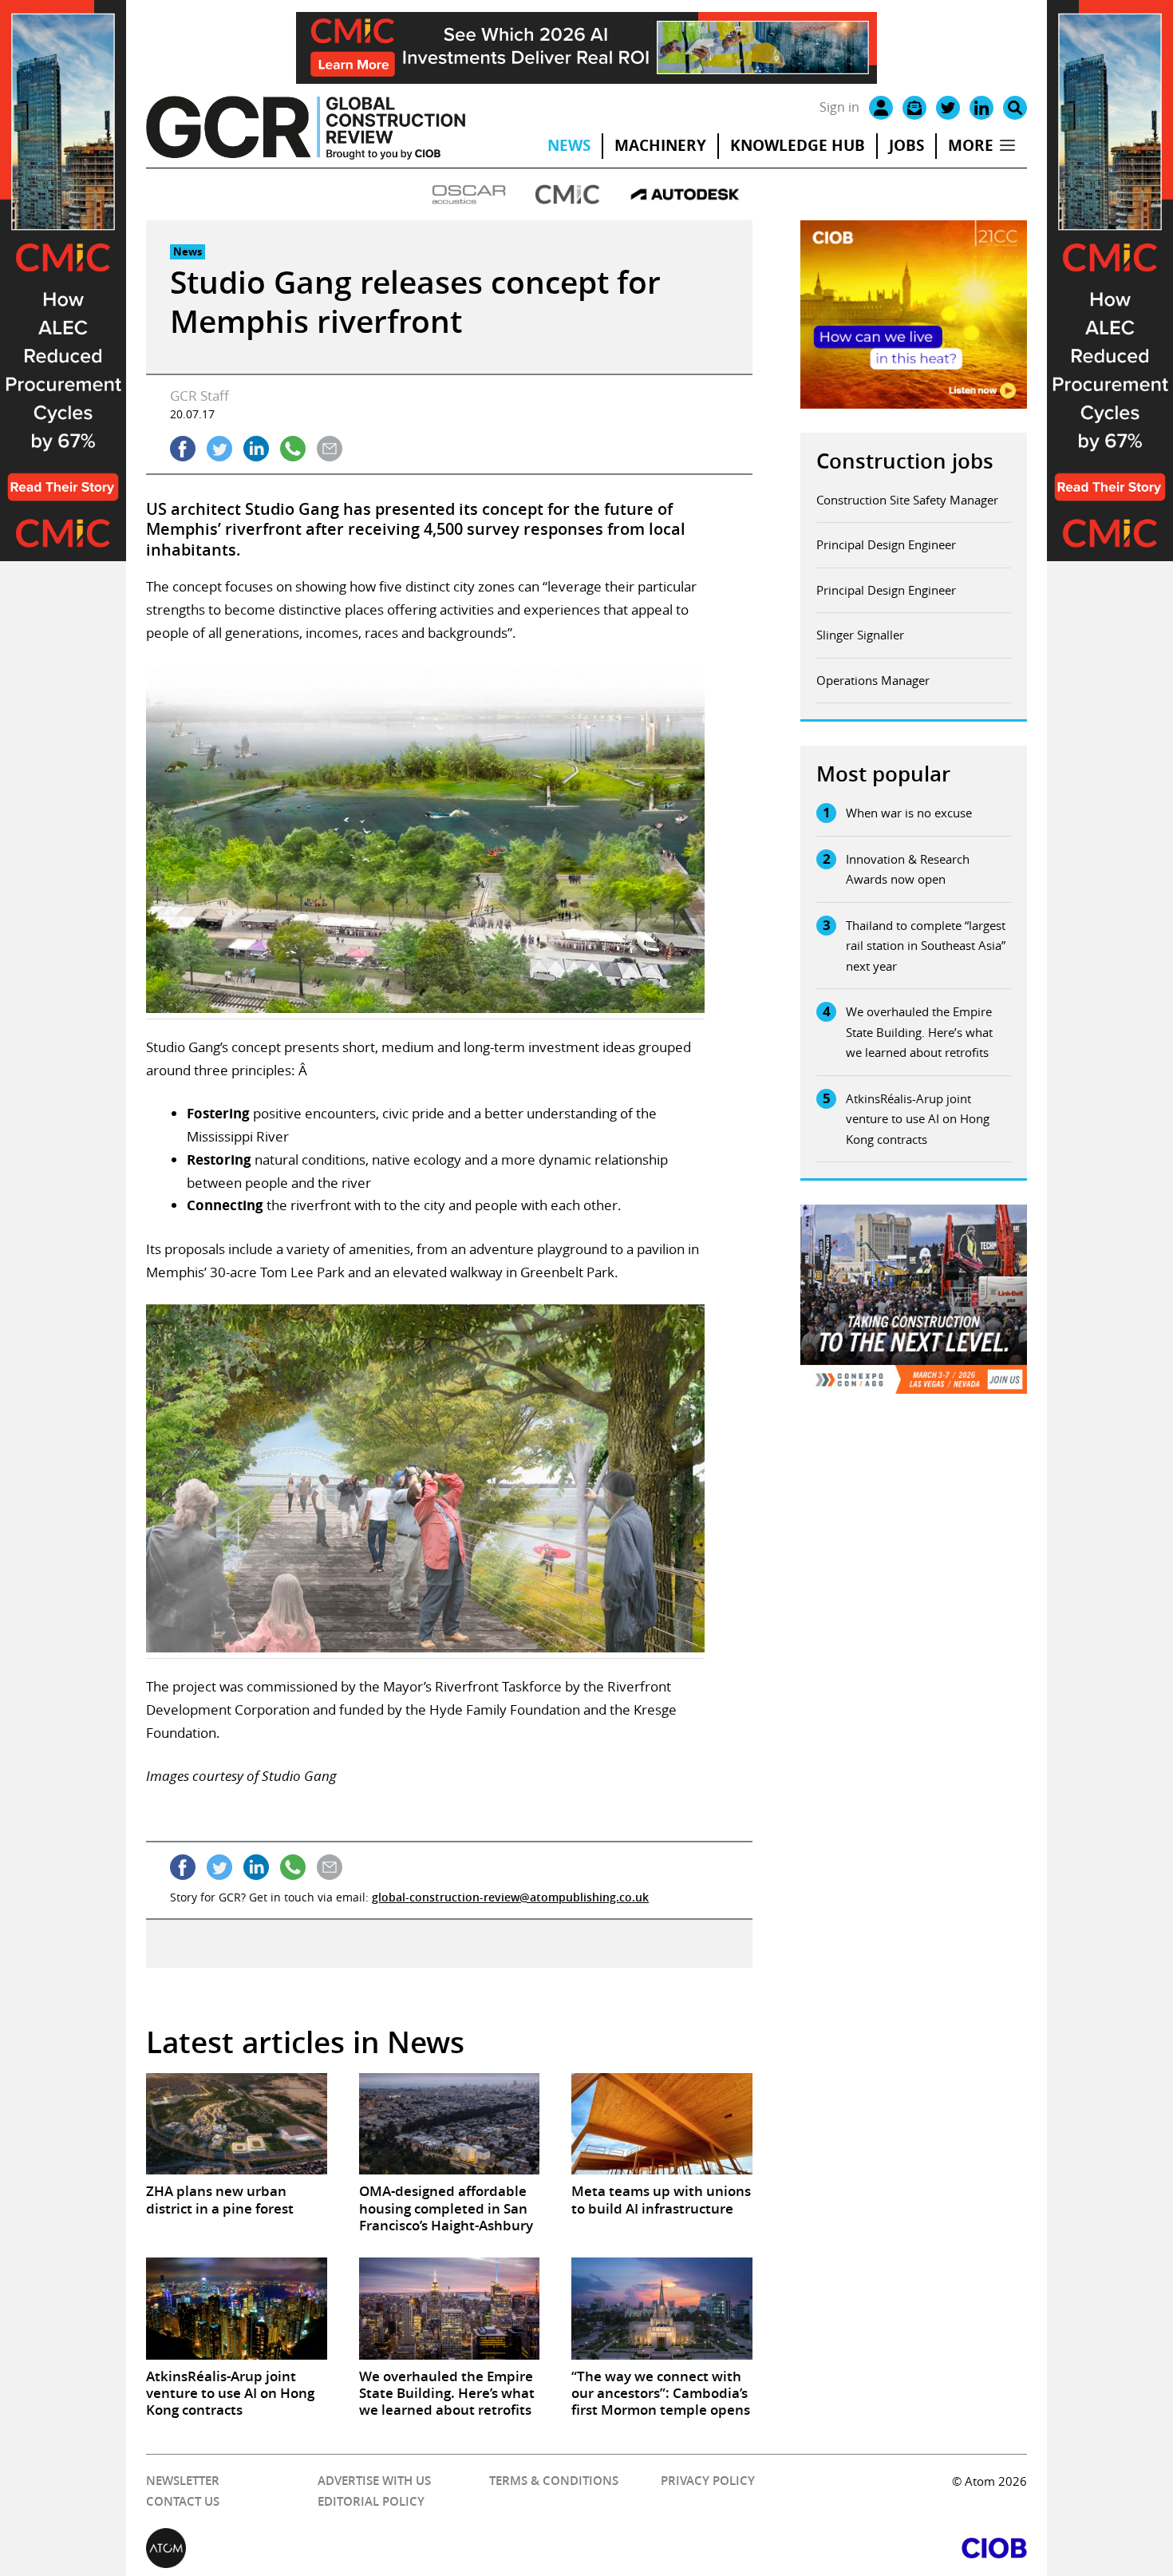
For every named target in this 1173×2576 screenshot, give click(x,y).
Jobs (906, 145)
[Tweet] (219, 449)
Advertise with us (374, 2481)
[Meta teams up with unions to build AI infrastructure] (662, 2124)
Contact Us (183, 2501)
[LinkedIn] (981, 108)
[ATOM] (366, 2548)
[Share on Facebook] (183, 449)
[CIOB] (807, 2548)
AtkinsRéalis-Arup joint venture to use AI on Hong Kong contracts (918, 1119)
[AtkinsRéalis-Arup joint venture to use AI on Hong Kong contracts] (236, 2308)
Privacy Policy (708, 2481)
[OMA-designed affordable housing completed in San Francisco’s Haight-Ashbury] (449, 2124)
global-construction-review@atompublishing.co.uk (510, 1897)
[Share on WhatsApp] (293, 449)
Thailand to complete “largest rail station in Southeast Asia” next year (926, 946)
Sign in (839, 107)
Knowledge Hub (798, 145)
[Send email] (330, 449)
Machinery (660, 145)
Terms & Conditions (554, 2481)
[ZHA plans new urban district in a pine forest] (236, 2124)
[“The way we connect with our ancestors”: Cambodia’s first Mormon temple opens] (662, 2308)
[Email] (914, 108)
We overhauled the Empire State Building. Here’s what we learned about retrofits (919, 1032)
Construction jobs (905, 461)
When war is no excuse (909, 813)
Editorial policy (371, 2501)
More (971, 145)
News (569, 145)
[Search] (1015, 108)
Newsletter (183, 2481)
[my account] (881, 108)
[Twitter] (948, 108)
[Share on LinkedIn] (256, 449)
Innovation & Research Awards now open (908, 869)
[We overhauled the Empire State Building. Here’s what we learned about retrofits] (449, 2308)
